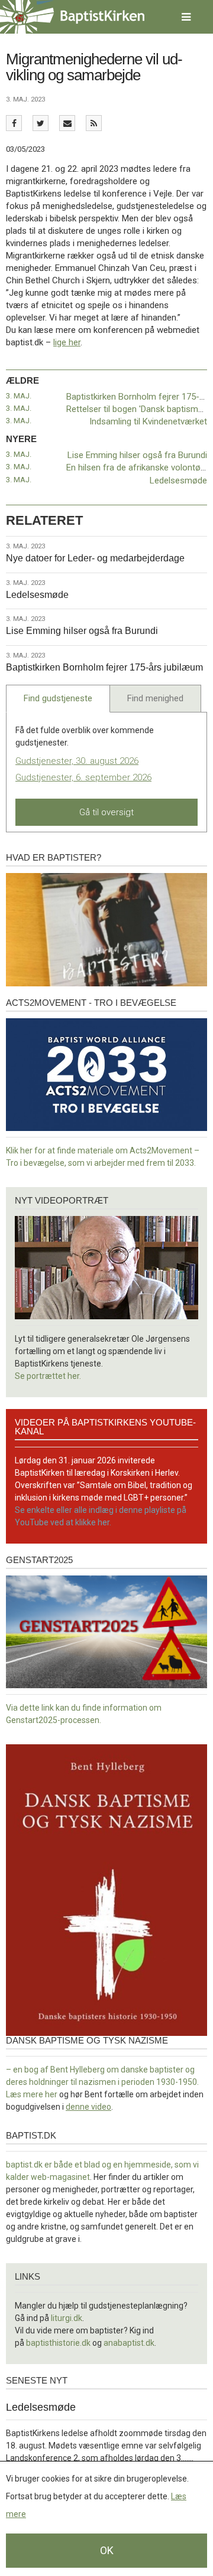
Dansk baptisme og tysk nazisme (87, 2040)
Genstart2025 (39, 1560)
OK (107, 2550)
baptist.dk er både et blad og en (65, 2165)
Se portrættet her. (48, 1376)
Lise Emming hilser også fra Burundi (137, 455)
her (51, 2094)
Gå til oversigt (106, 812)
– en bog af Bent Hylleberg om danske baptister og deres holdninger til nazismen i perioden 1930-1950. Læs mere (102, 2082)
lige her (67, 342)
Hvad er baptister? (54, 857)
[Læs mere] (94, 123)
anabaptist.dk (129, 2343)
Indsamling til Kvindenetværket (148, 421)
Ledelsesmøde (178, 480)
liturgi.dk (67, 2318)
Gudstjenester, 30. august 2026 (77, 761)
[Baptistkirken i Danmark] (72, 17)
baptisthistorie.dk (58, 2343)
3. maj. (19, 396)
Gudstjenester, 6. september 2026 (83, 777)
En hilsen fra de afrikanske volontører (139, 468)
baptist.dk (31, 2135)
